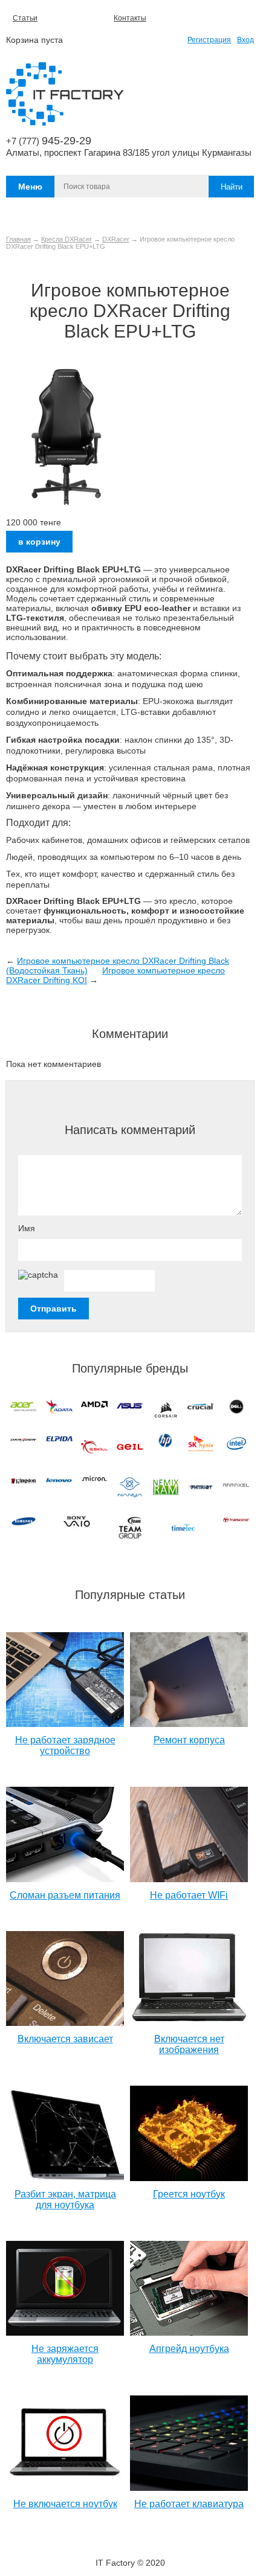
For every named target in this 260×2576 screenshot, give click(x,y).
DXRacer (116, 239)
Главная (18, 239)
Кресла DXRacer (67, 239)
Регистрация (209, 40)
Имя (27, 1228)
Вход (245, 40)
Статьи (25, 18)
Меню (30, 187)
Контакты (130, 18)
